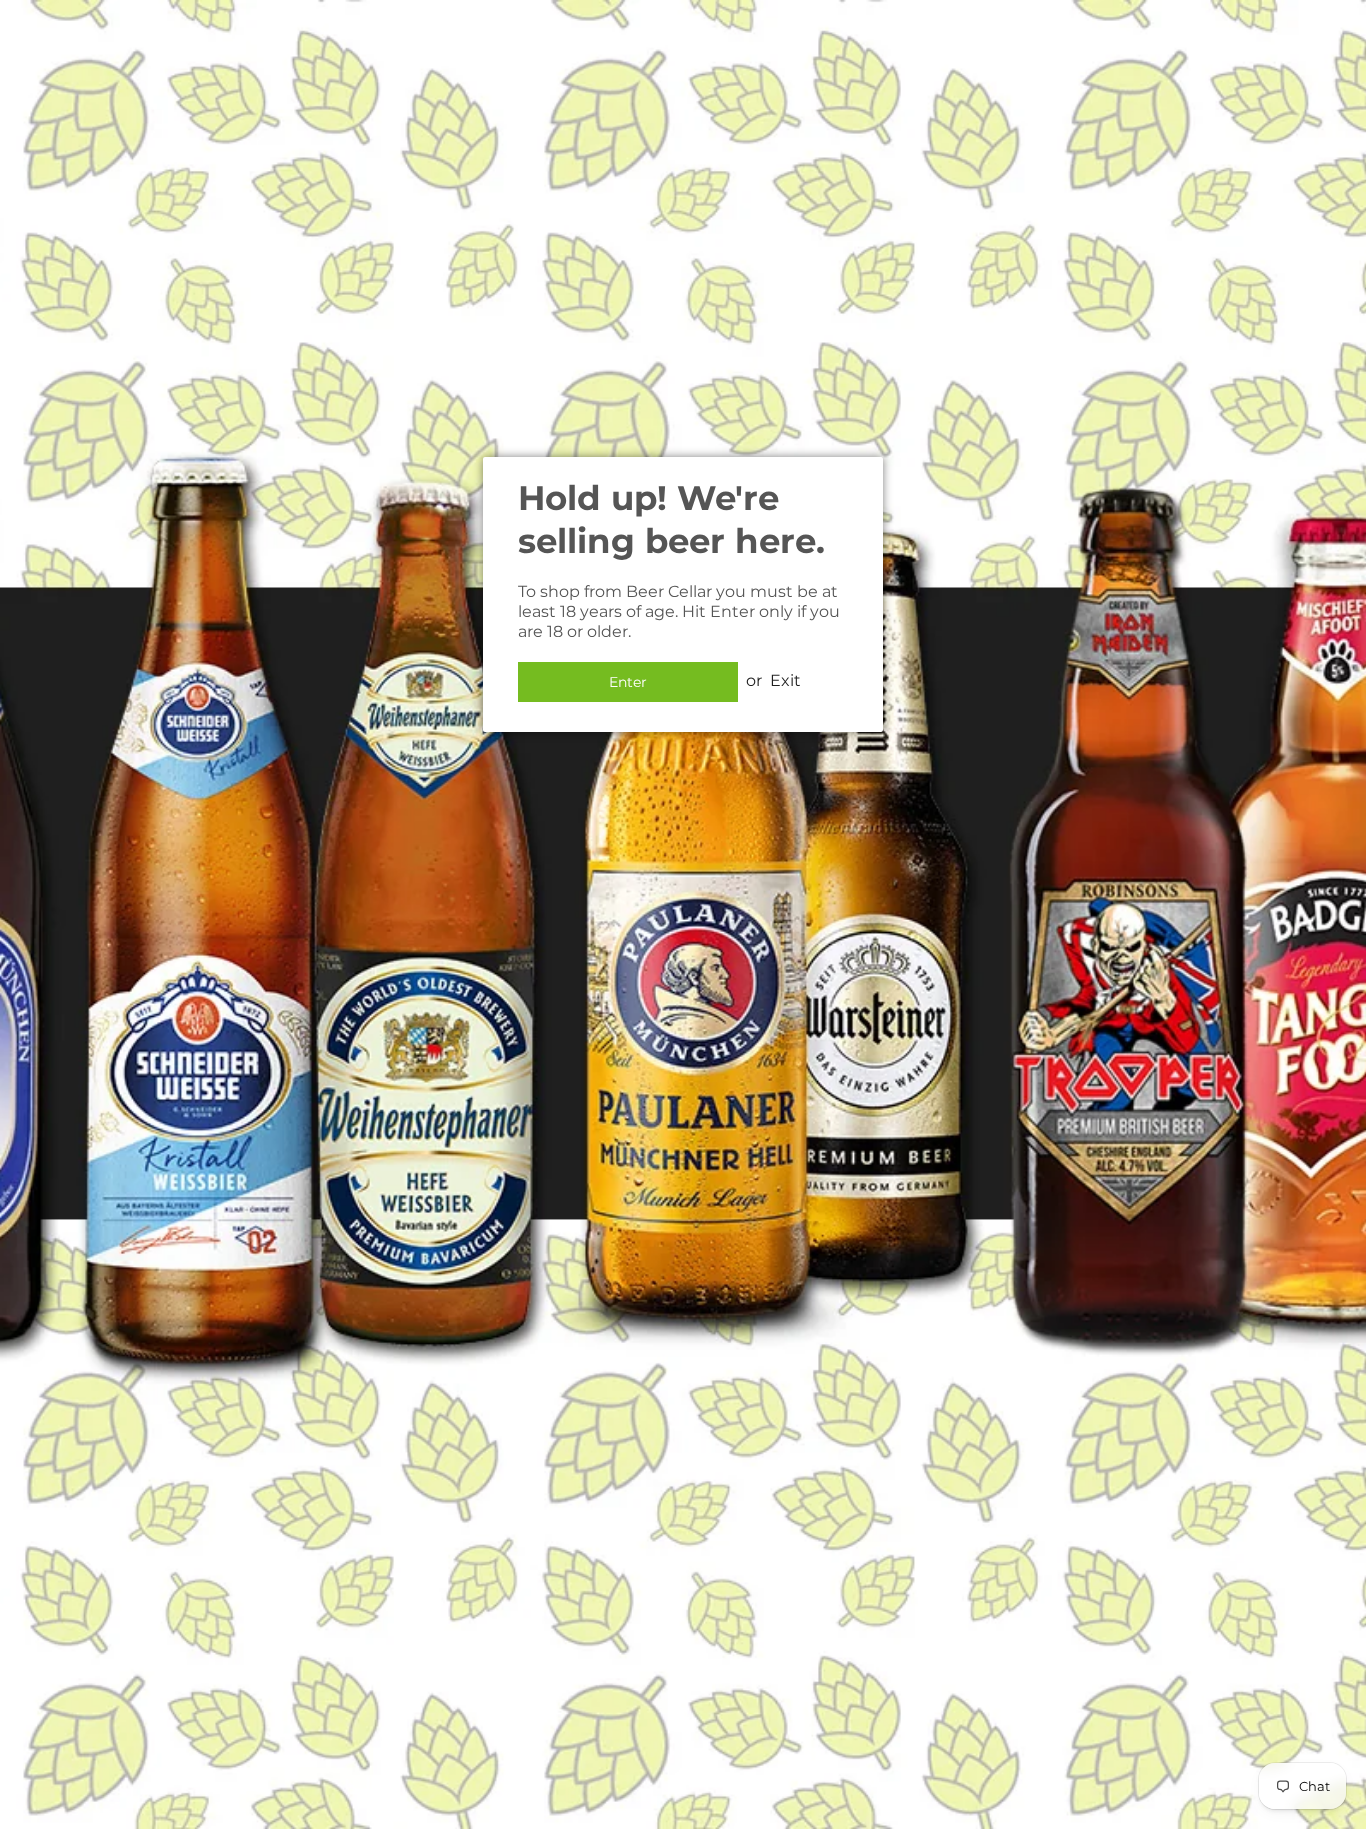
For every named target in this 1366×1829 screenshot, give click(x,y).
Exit (785, 680)
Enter (628, 682)
